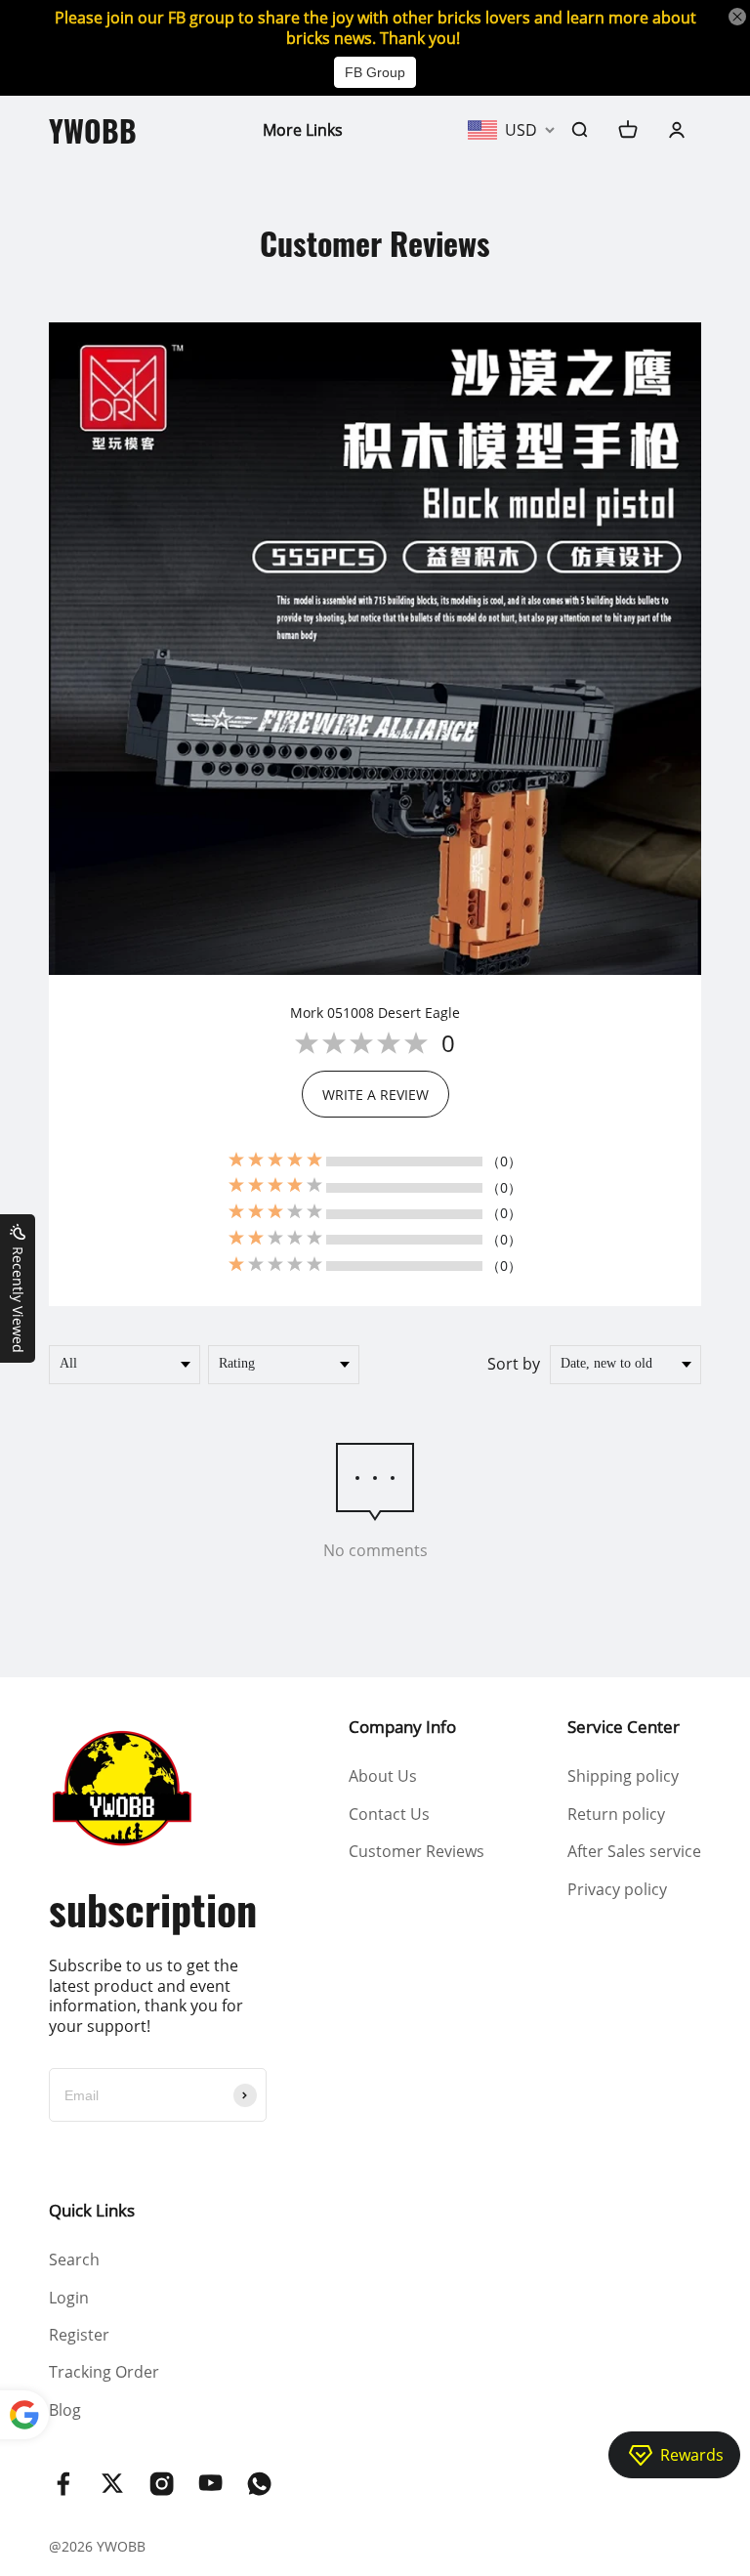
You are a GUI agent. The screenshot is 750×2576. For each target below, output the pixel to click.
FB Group (375, 72)
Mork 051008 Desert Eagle (375, 1013)
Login (69, 2298)
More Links (303, 130)
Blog (65, 2410)
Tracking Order (104, 2372)
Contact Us (389, 1814)
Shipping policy (623, 1776)
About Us (383, 1776)
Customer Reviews (417, 1851)
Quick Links (92, 2210)
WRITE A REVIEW (375, 1095)
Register (79, 2335)
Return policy (616, 1814)
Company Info (402, 1727)
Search (74, 2259)
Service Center (624, 1727)
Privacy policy (617, 1889)
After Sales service (634, 1851)
